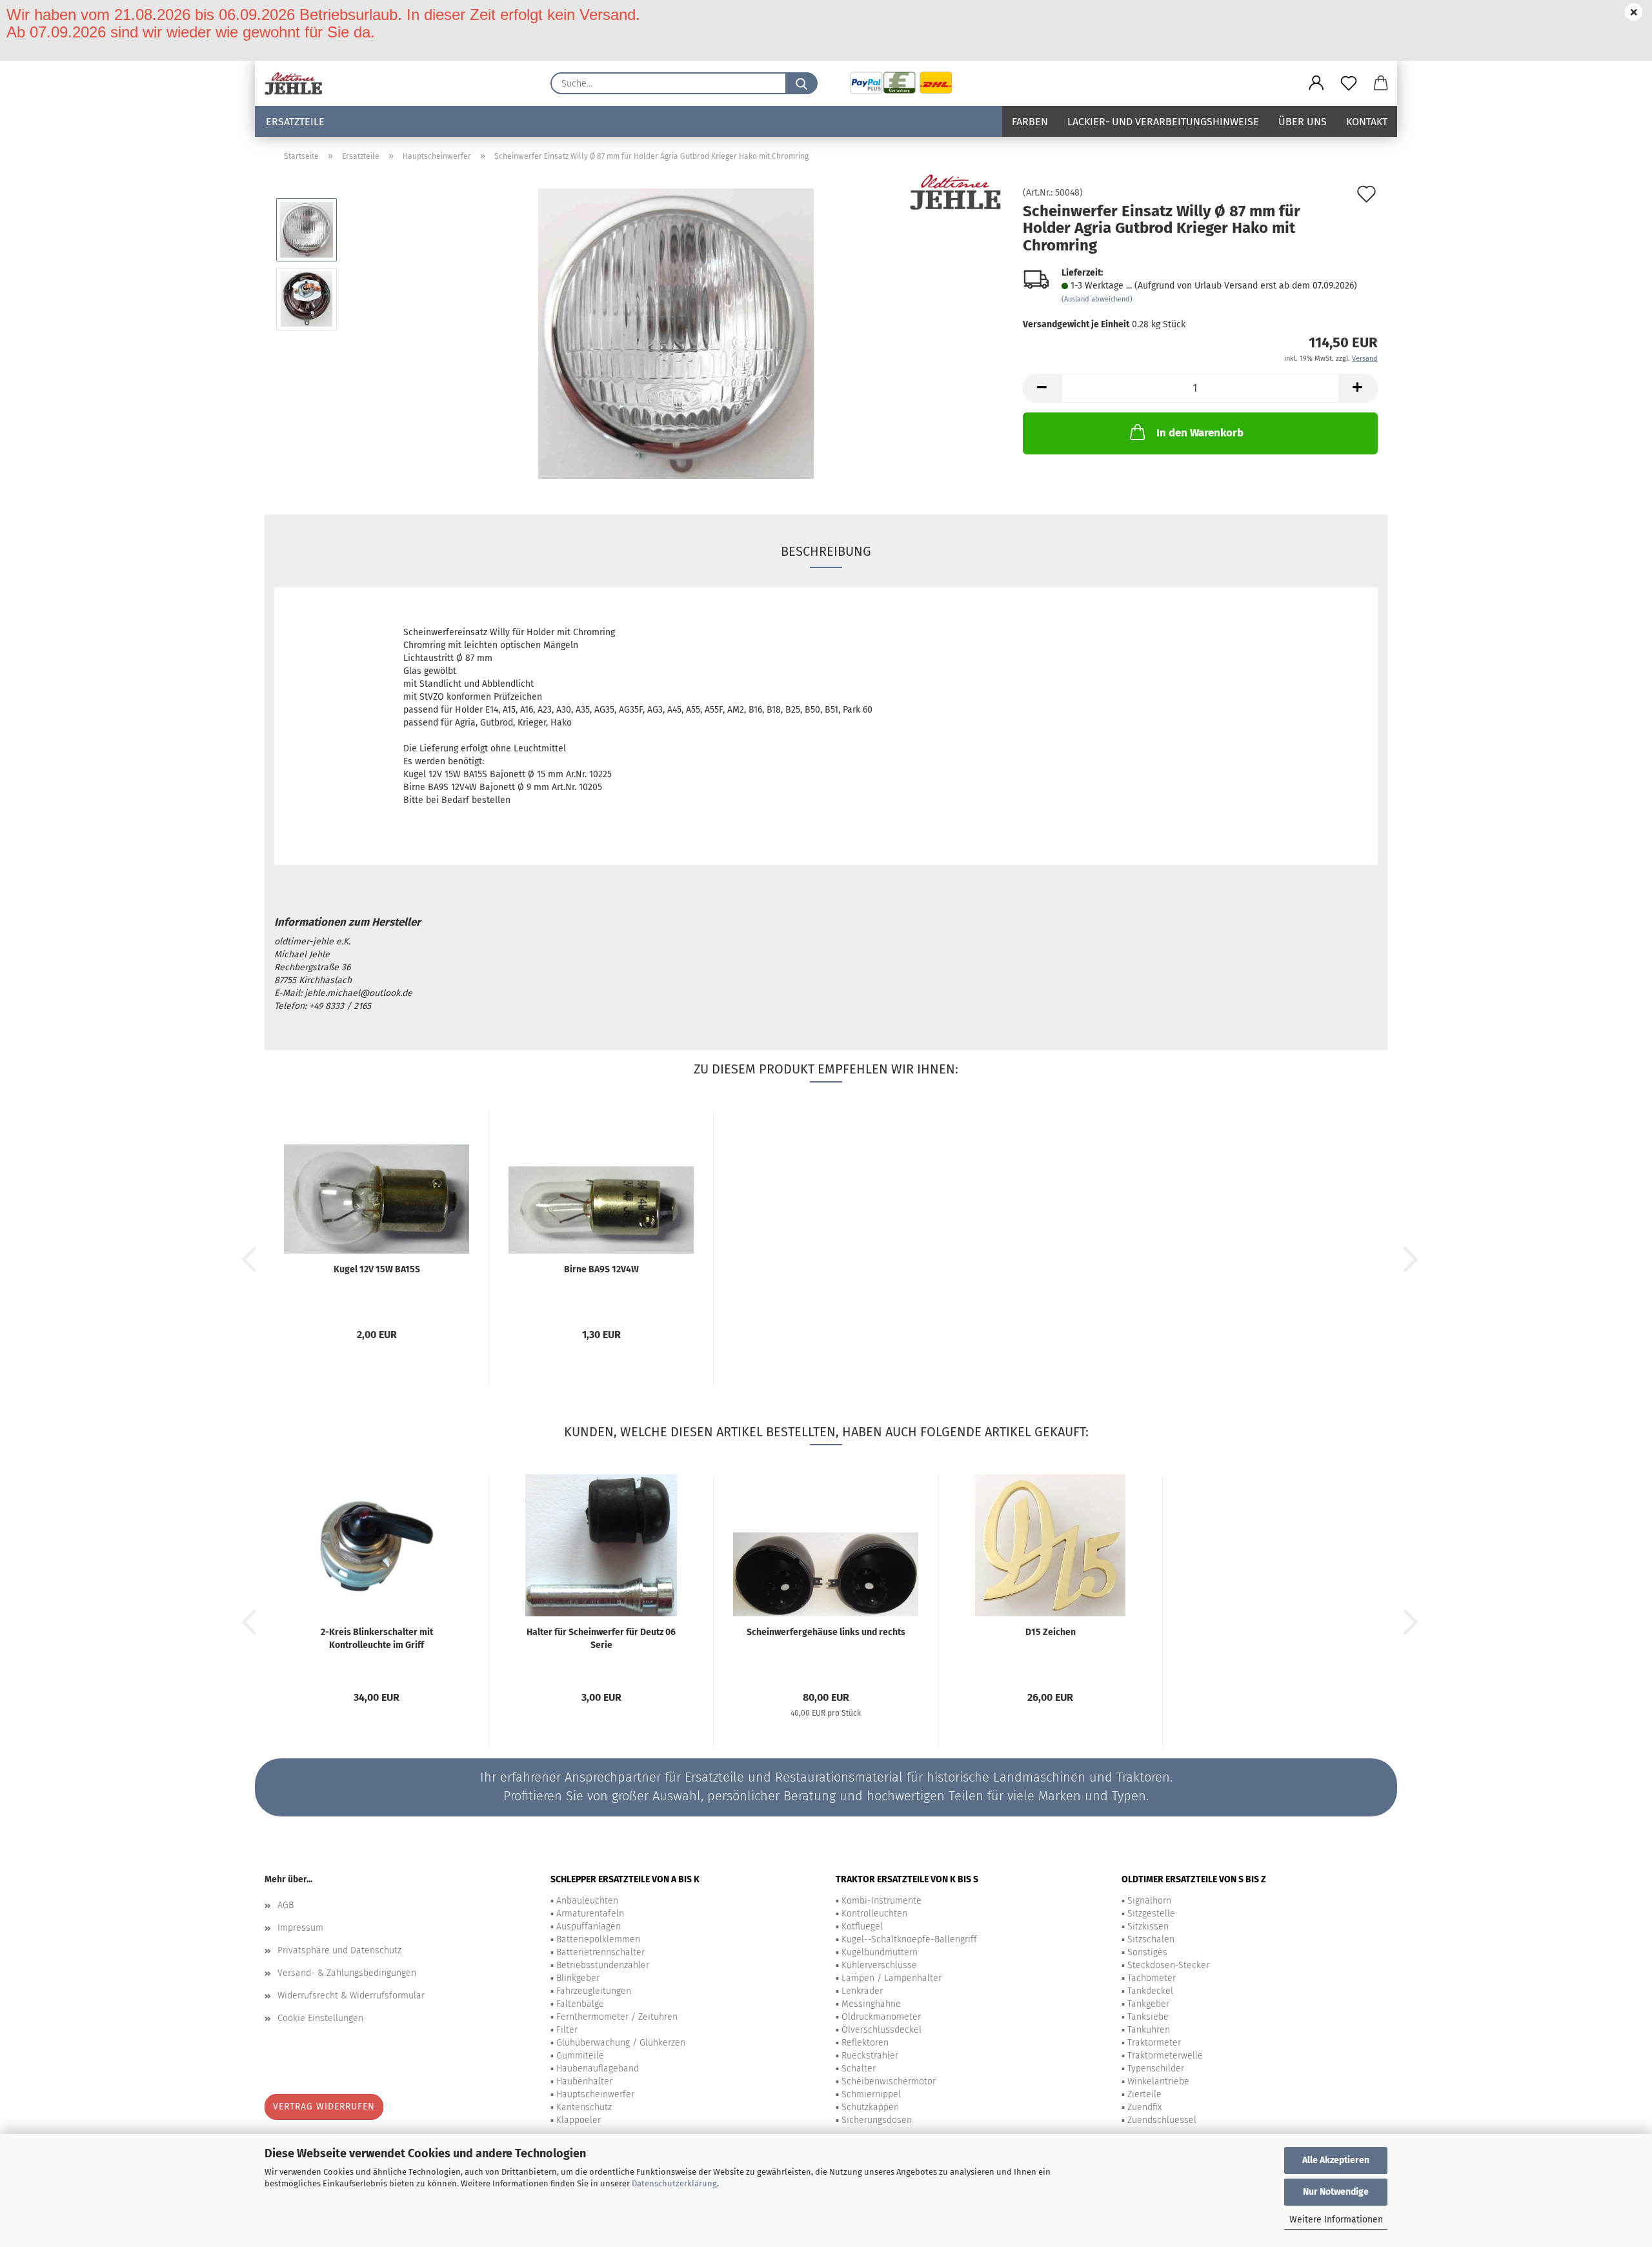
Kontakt (1367, 122)
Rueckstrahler (870, 2056)
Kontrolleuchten (874, 1914)
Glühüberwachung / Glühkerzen (621, 2043)
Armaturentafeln (590, 1914)
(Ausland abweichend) (1097, 299)
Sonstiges (1147, 1952)
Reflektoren (865, 2043)
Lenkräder (862, 1991)
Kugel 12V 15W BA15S (377, 1269)
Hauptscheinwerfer (595, 2094)
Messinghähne (871, 2004)
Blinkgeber (578, 1978)
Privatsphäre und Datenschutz (339, 1950)
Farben (1030, 122)
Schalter (859, 2069)
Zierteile (1144, 2094)
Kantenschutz (584, 2107)
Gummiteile (580, 2056)
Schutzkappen (870, 2107)
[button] (1316, 83)
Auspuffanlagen (589, 1927)
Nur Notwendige (1336, 2192)
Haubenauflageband (598, 2069)
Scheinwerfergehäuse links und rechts (826, 1632)
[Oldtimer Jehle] (298, 83)
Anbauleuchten (587, 1901)
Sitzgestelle (1151, 1914)
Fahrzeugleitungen (594, 1991)
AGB (286, 1905)
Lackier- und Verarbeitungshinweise (1163, 122)
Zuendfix (1144, 2107)
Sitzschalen (1151, 1939)
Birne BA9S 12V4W (601, 1269)
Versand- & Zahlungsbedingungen (347, 1973)
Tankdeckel (1150, 1991)
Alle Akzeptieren (1336, 2160)
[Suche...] (801, 83)
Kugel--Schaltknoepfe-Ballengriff (909, 1939)
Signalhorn (1149, 1901)
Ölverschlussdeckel (881, 2030)
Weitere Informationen (1336, 2220)
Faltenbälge (580, 2004)
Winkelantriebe (1158, 2081)
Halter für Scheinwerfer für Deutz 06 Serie (601, 1639)
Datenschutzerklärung (674, 2183)
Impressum (300, 1928)
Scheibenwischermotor (889, 2081)
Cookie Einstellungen (320, 2018)
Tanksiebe (1148, 2017)
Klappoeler (579, 2120)
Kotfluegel (862, 1927)
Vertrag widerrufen (324, 2107)
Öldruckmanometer (881, 2017)
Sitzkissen (1148, 1927)
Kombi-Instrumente (881, 1901)
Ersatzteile (295, 122)
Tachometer (1152, 1978)
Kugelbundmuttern (880, 1952)
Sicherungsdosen (877, 2120)
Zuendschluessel (1162, 2120)
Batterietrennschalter (600, 1952)
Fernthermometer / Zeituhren (617, 2017)
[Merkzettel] (1349, 83)
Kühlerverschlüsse (879, 1965)
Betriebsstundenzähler (603, 1965)
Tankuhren (1149, 2030)
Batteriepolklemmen (598, 1939)
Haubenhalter (584, 2081)
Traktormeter (1154, 2043)
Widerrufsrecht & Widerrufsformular (351, 1996)
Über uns (1303, 122)
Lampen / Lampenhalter (891, 1978)
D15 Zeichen (1051, 1632)
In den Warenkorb (1200, 433)
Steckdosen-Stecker (1168, 1965)
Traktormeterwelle (1165, 2056)
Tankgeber (1148, 2004)
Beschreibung (826, 551)
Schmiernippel (871, 2094)
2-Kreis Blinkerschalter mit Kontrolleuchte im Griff (377, 1639)
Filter (567, 2030)
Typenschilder (1156, 2069)
